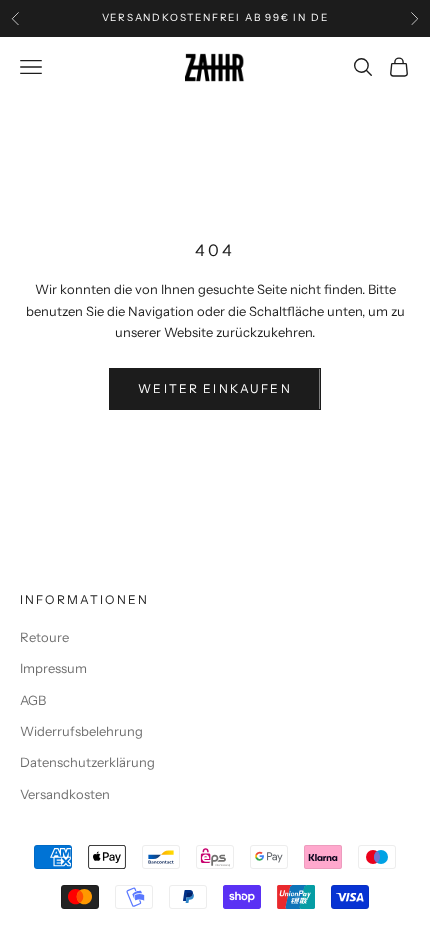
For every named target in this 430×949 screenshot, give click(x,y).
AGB (33, 700)
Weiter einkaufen (215, 388)
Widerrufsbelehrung (81, 731)
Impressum (53, 668)
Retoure (44, 637)
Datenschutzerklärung (87, 762)
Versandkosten (65, 794)
